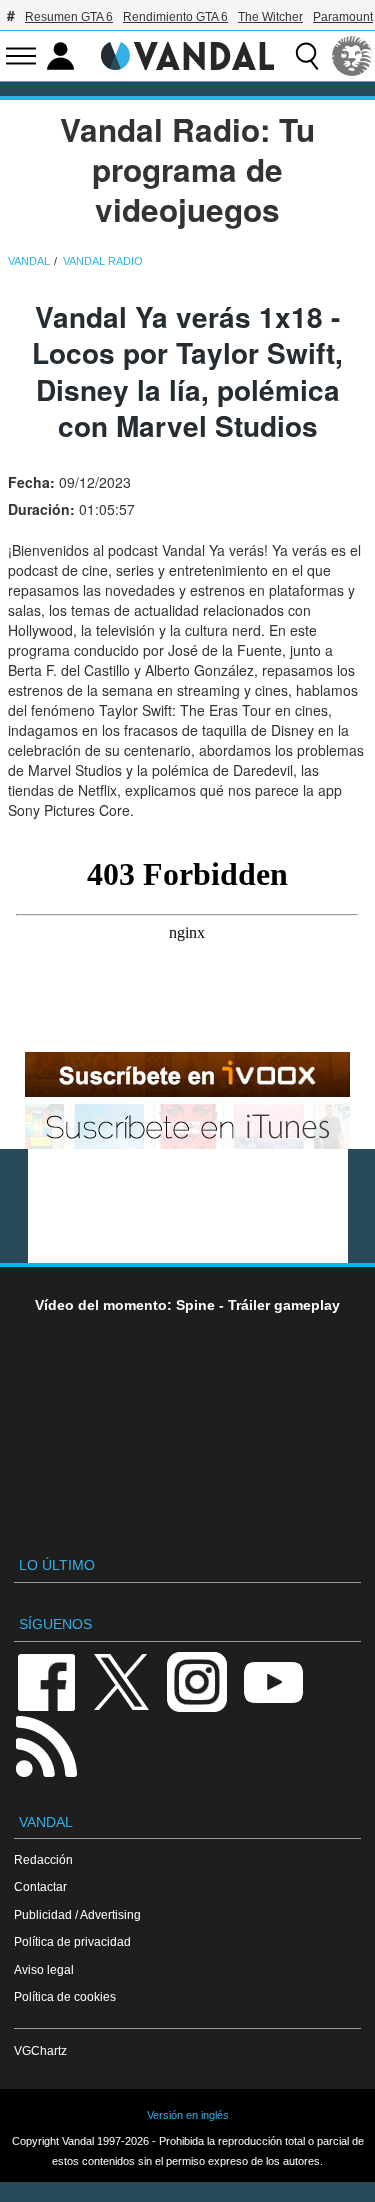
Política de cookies (65, 1996)
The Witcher (270, 17)
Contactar (40, 1886)
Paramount (343, 17)
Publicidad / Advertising (77, 1914)
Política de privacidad (72, 1941)
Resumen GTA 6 (69, 17)
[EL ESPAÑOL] (352, 56)
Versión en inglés (188, 2115)
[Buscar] (307, 56)
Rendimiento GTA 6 (175, 17)
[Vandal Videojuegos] (188, 54)
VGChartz (40, 2050)
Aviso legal (44, 1969)
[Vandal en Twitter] (122, 1680)
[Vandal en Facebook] (46, 1680)
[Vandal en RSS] (46, 1744)
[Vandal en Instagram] (197, 1680)
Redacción (43, 1859)
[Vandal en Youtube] (273, 1680)
